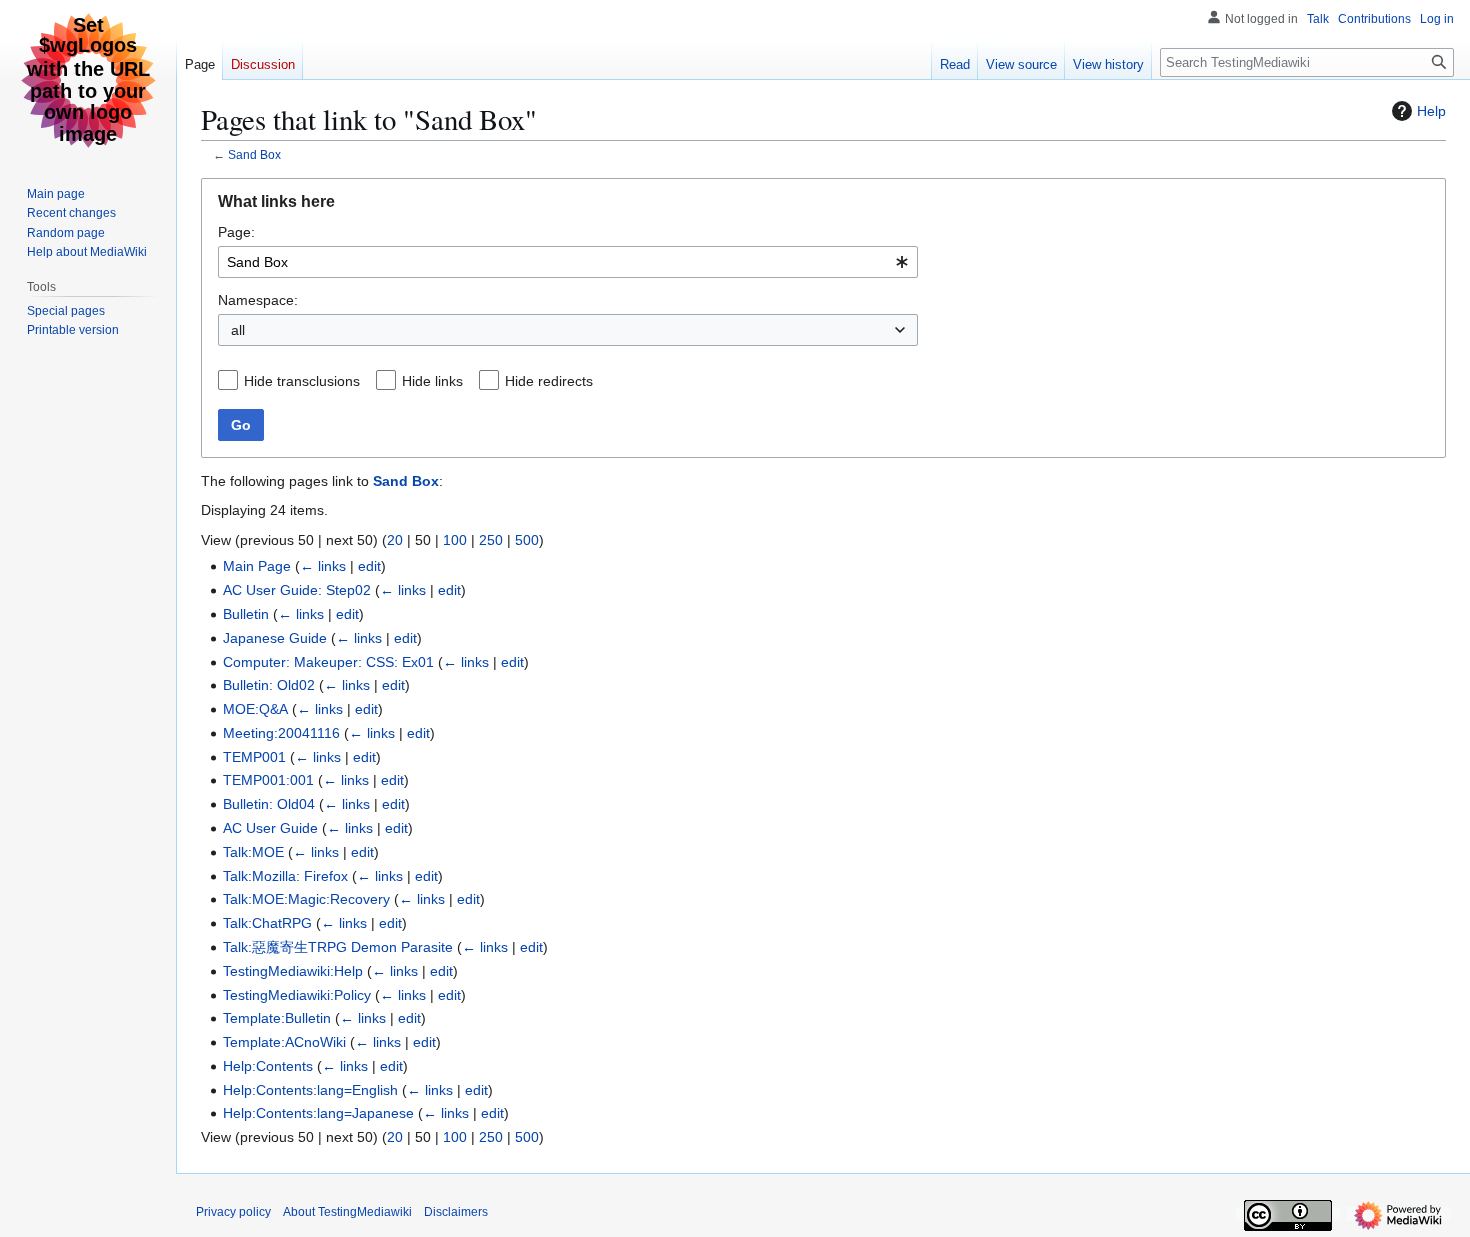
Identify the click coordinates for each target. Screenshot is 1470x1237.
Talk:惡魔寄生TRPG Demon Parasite (338, 947)
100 (455, 540)
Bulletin (246, 614)
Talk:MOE (253, 852)
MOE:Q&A (255, 709)
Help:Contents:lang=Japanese (318, 1113)
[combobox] (568, 262)
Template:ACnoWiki (284, 1042)
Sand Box (254, 154)
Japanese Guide (275, 638)
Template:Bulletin (277, 1018)
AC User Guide (270, 828)
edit (369, 566)
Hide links (432, 381)
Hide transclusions (302, 381)
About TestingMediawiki (347, 1212)
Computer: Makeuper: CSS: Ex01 (328, 662)
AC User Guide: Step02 (297, 590)
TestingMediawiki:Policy (297, 995)
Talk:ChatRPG (267, 923)
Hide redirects (549, 381)
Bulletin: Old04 (269, 804)
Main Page (257, 566)
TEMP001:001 (268, 780)
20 (395, 540)
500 (527, 540)
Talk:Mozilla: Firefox (285, 876)
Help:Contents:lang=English (310, 1090)
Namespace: (258, 300)
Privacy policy (233, 1212)
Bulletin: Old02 (269, 685)
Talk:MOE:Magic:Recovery (306, 899)
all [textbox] (238, 330)
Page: (236, 232)
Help (1431, 111)
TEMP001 (254, 757)
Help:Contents (268, 1066)
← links (323, 566)
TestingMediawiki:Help (293, 971)
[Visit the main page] (88, 80)
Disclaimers (456, 1212)
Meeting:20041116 (281, 733)
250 (491, 540)
